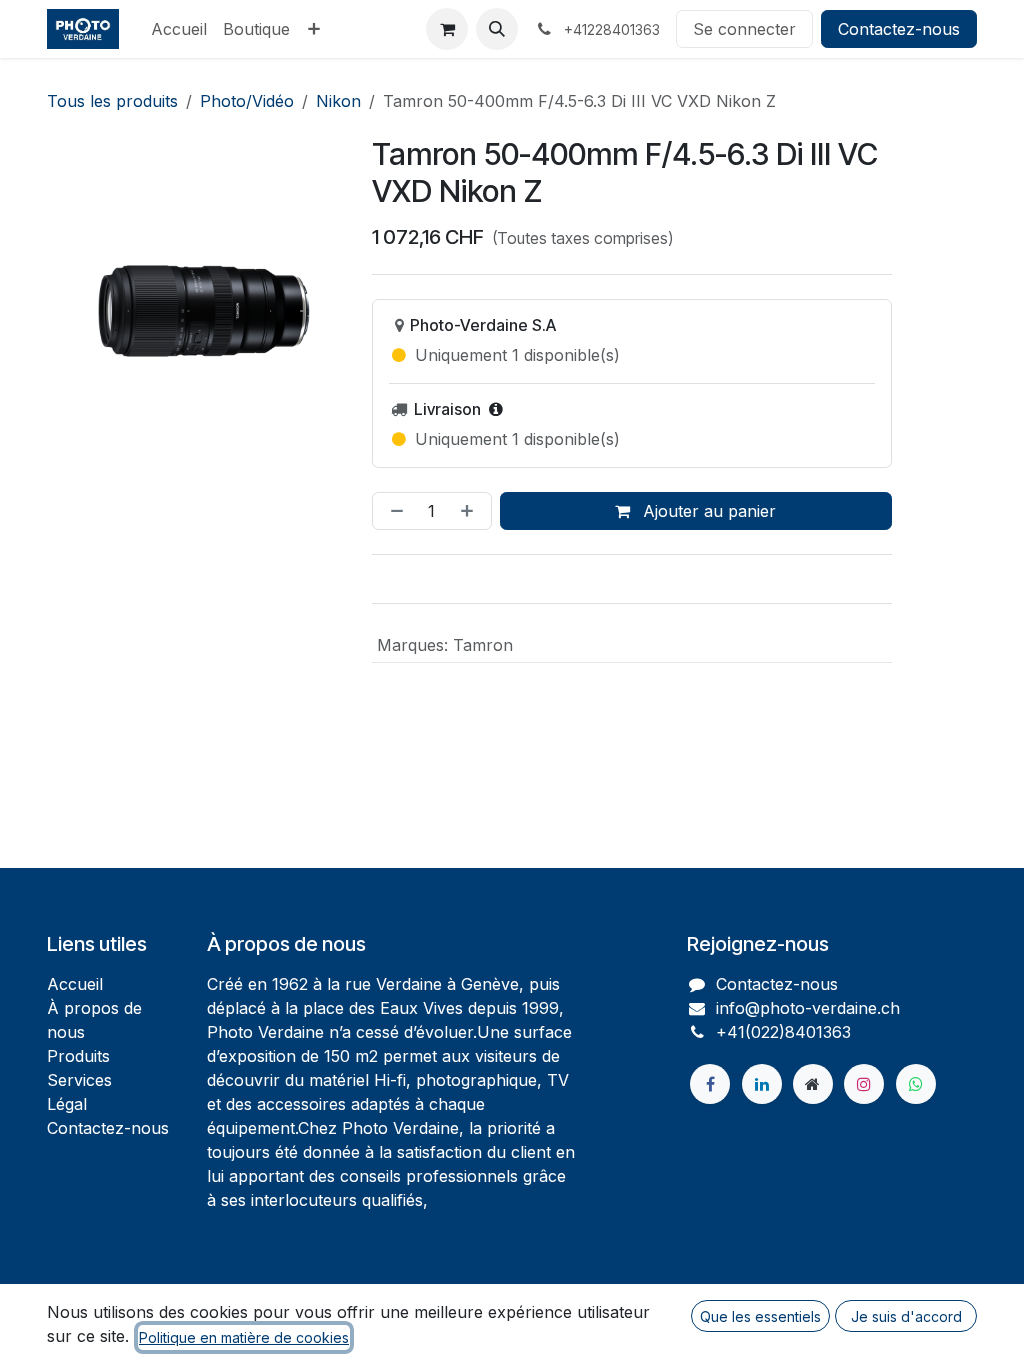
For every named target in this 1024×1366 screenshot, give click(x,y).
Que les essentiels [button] (760, 1316)
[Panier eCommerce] (447, 29)
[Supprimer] (393, 511)
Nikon (338, 101)
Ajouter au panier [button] (707, 511)
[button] (497, 29)
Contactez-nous (899, 29)
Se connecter (744, 29)
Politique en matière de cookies (244, 1337)
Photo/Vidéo (247, 101)
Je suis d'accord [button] (906, 1316)
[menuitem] (179, 29)
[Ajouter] (471, 511)
